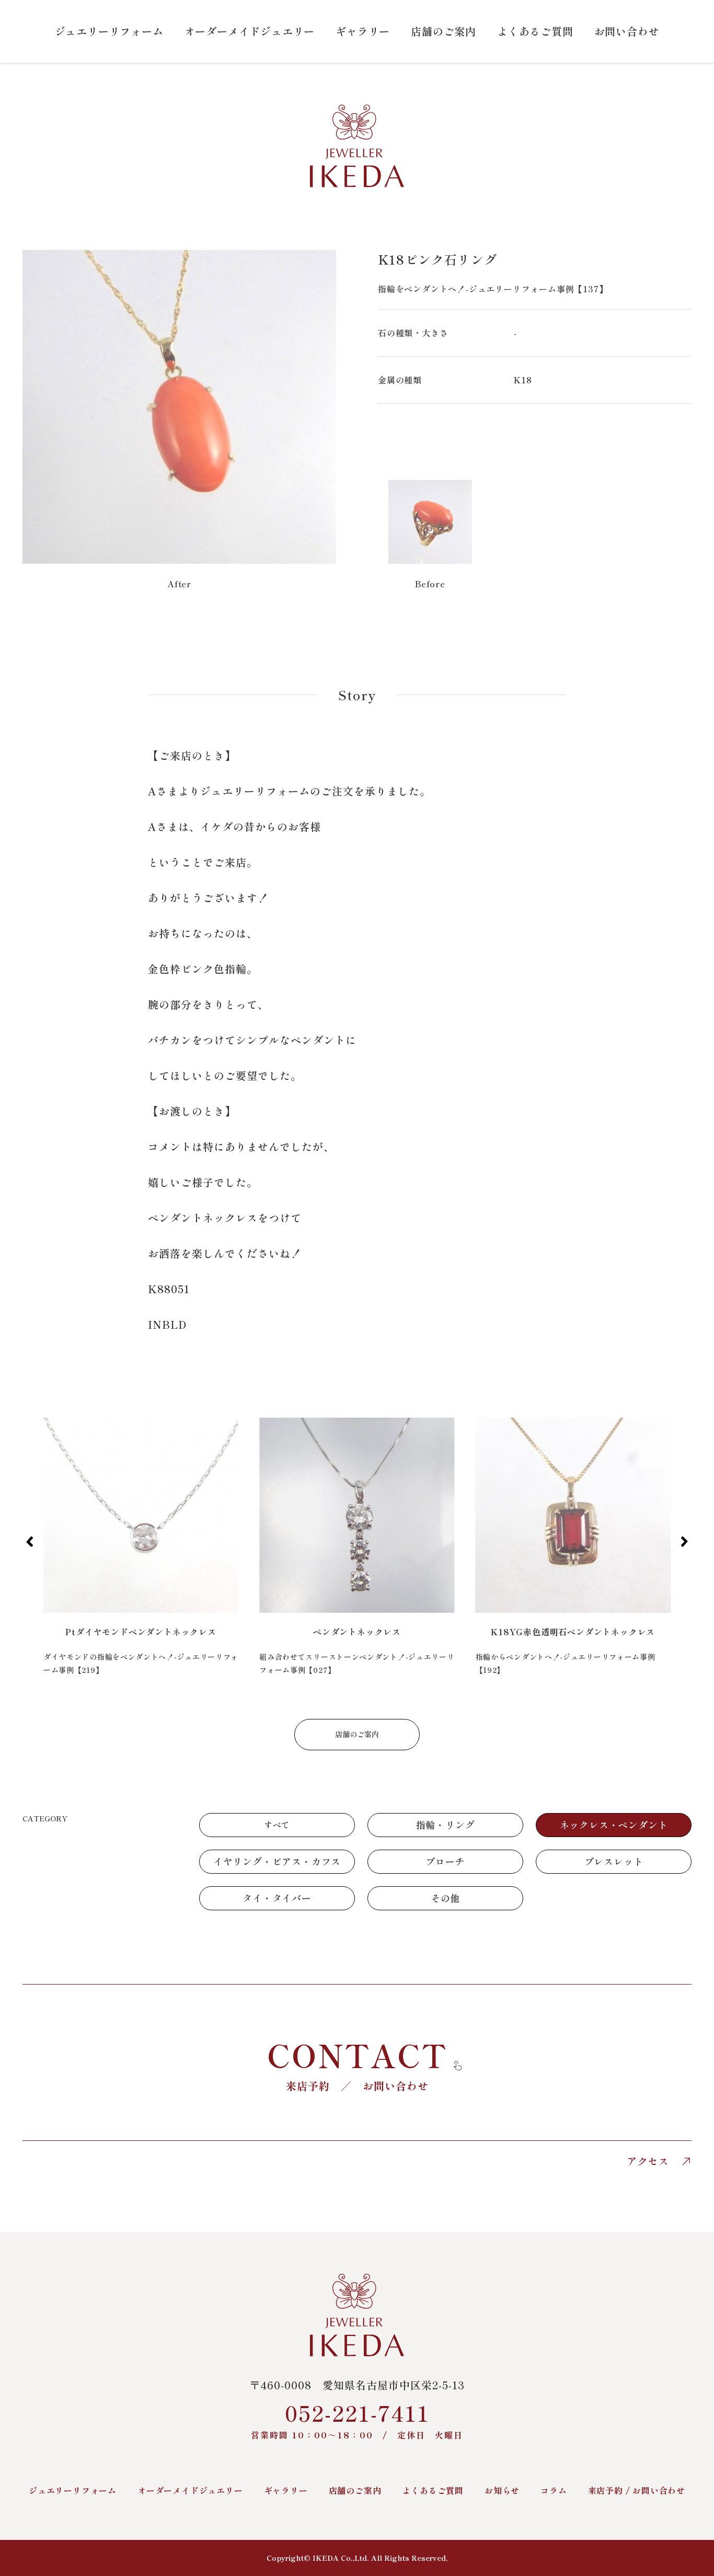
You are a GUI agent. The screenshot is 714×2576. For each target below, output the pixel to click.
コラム (554, 2490)
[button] (30, 1542)
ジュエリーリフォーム (109, 31)
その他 (445, 1898)
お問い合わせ (627, 31)
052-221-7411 (357, 2419)
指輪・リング (446, 1825)
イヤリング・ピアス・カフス (277, 1861)
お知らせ (502, 2490)
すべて (277, 1825)
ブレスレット (614, 1861)
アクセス (648, 2161)
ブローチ (445, 1861)
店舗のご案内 (444, 31)
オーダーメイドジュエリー (250, 31)
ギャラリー (363, 31)
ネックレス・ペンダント (614, 1825)
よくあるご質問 (535, 31)
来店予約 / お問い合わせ (637, 2490)
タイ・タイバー (277, 1898)
